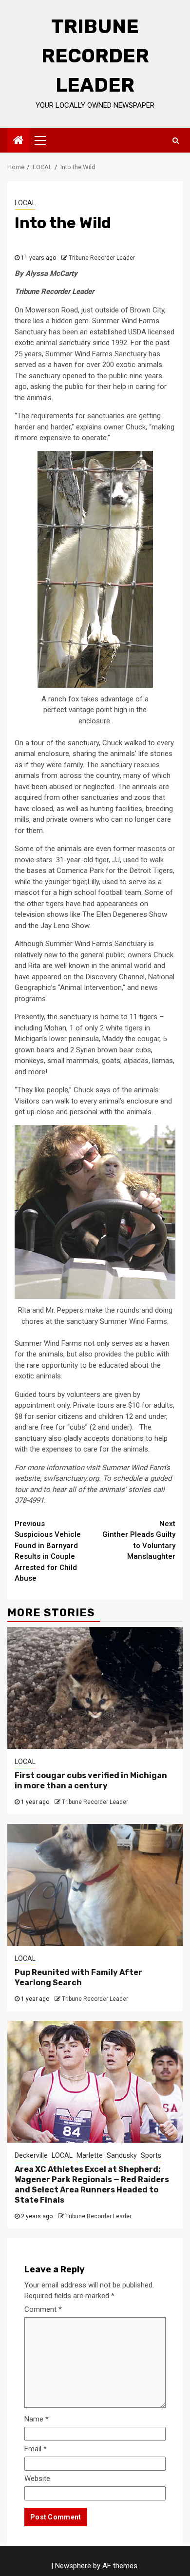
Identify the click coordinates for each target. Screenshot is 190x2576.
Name (37, 2419)
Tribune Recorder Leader (95, 56)
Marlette (90, 2155)
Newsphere (73, 2566)
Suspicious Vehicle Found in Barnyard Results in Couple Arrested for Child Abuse (48, 1551)
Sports (151, 2155)
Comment (43, 2309)
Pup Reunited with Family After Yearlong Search (78, 1977)
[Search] (176, 140)
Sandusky (122, 2155)
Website (37, 2479)
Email (36, 2449)
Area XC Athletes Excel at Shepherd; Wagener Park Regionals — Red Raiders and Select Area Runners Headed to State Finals (92, 2184)
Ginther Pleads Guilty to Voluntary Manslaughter (139, 1540)
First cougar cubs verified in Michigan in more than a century (91, 1781)
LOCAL (25, 203)
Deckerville (31, 2155)
